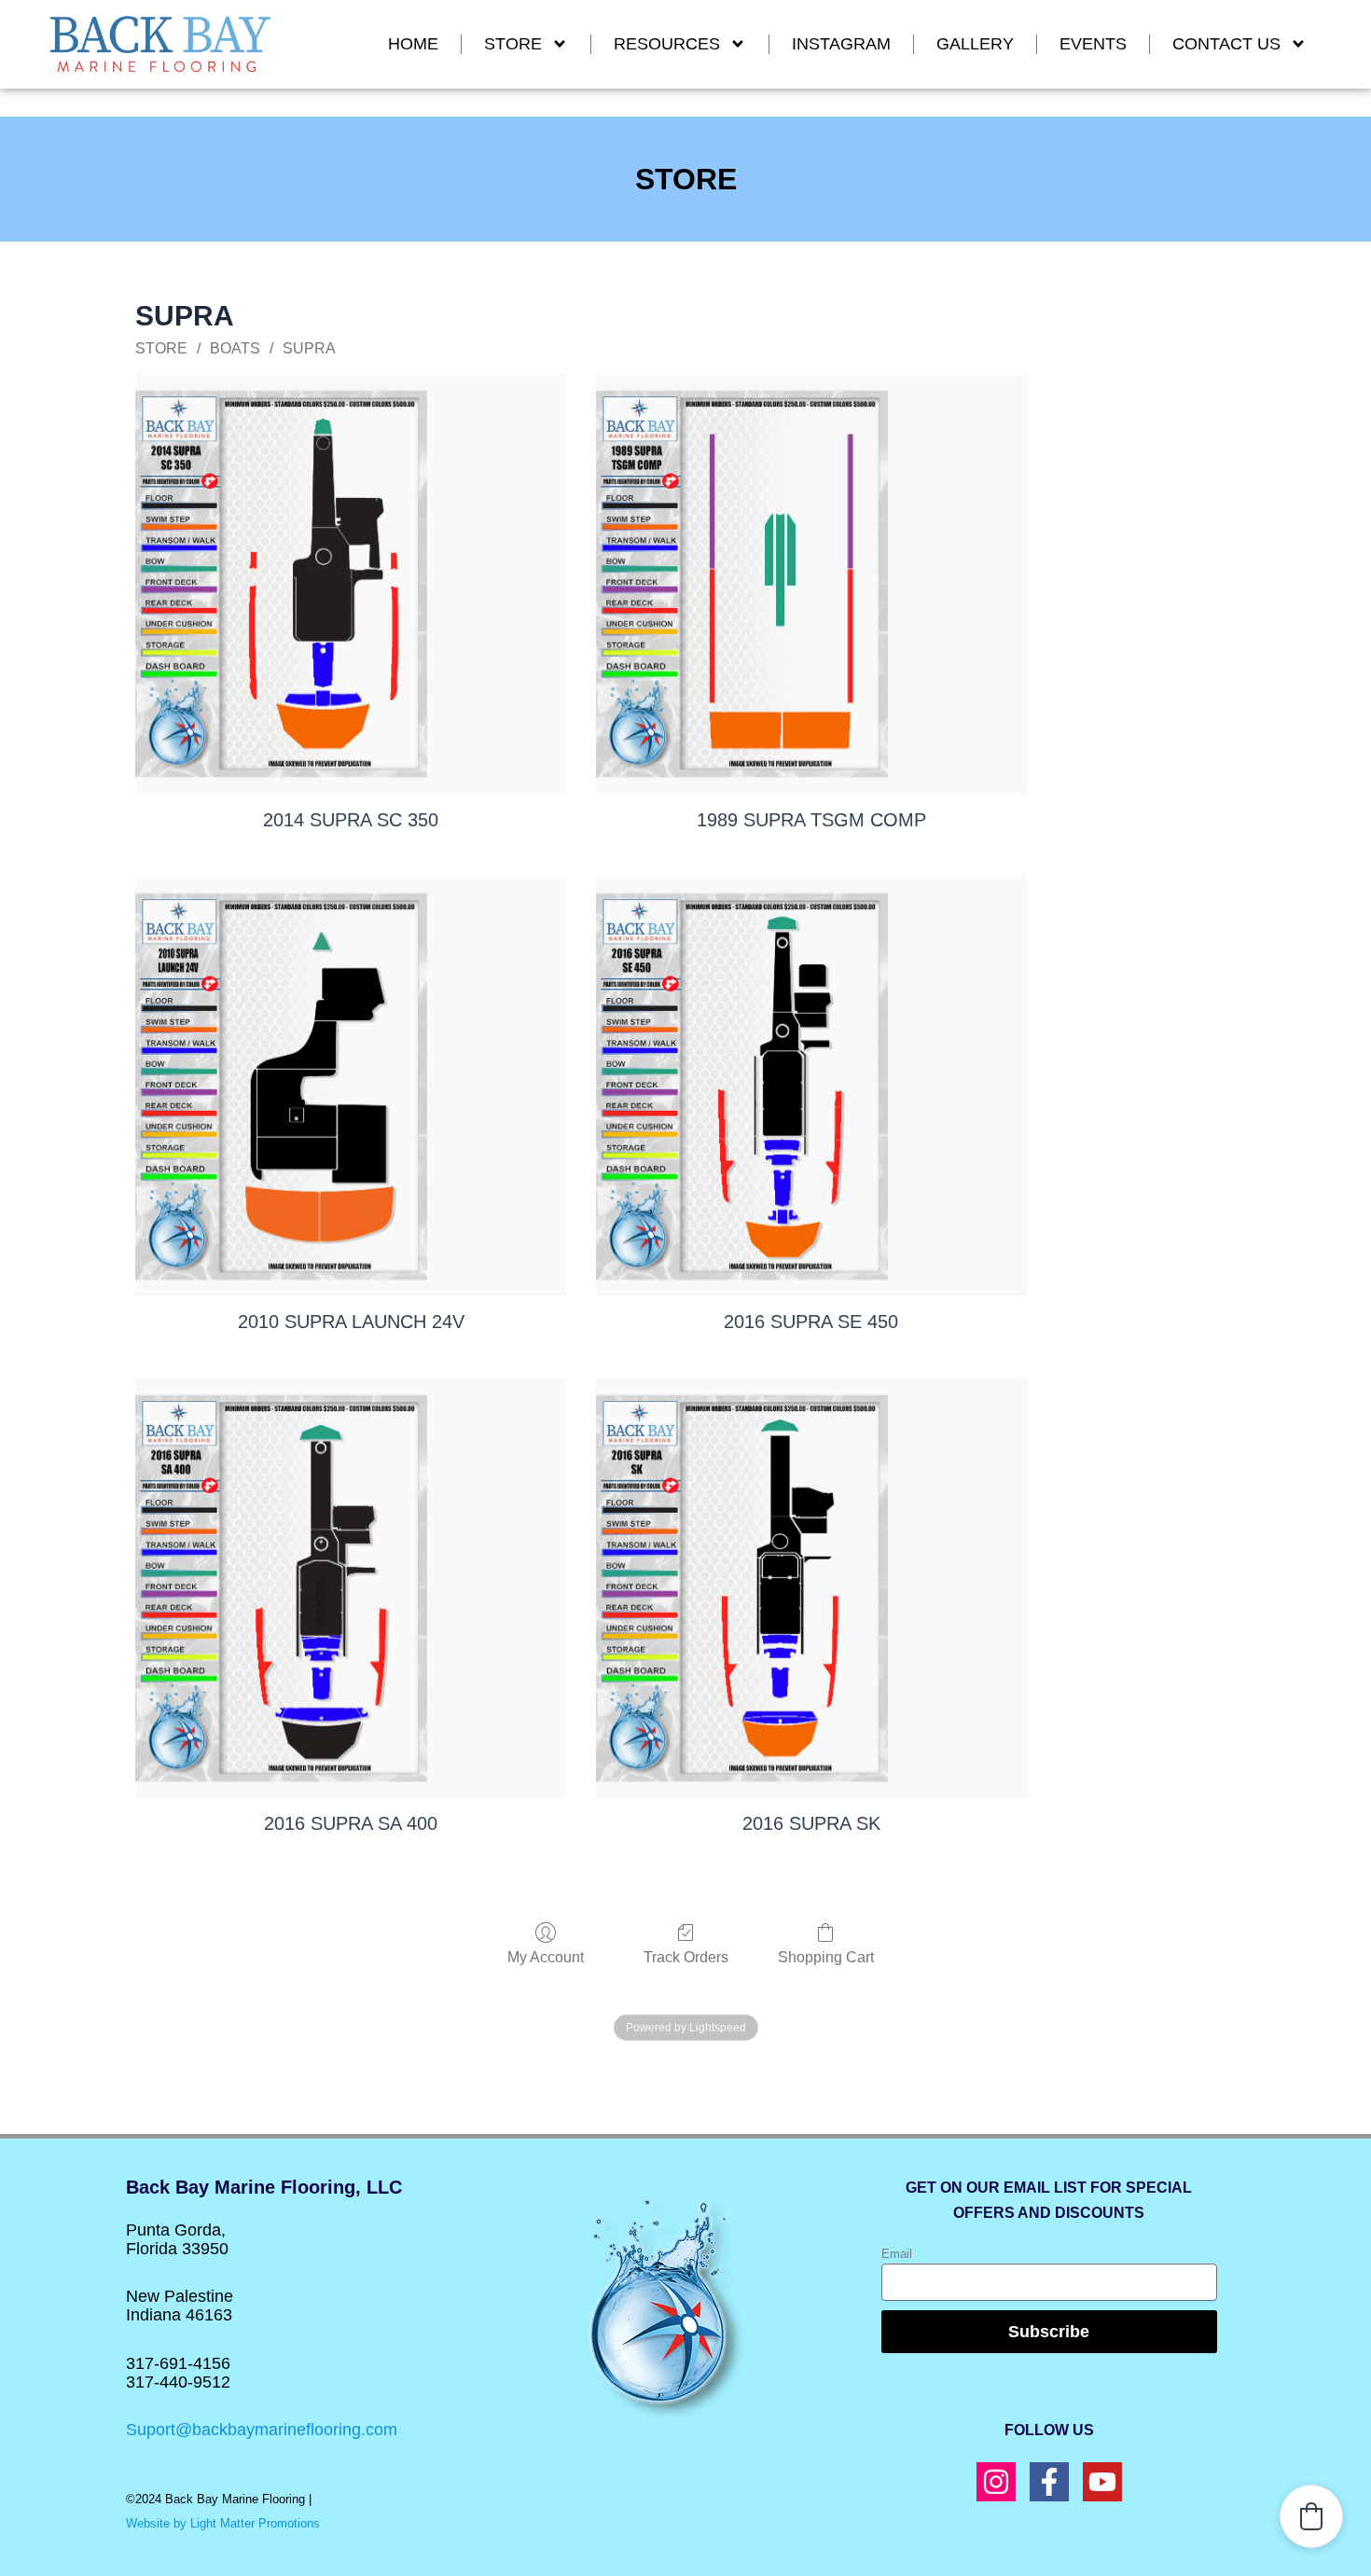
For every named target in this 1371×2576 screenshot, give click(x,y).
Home (413, 44)
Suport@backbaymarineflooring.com (262, 2430)
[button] (1311, 2516)
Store (513, 44)
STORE (161, 348)
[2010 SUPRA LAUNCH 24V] (351, 1087)
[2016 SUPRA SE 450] (811, 1087)
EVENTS (1093, 44)
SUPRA (309, 348)
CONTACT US (1226, 44)
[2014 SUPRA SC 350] (351, 584)
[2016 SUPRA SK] (811, 1588)
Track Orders (686, 1957)
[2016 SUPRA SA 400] (351, 1588)
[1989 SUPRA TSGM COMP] (811, 584)
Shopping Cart (826, 1957)
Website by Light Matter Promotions (223, 2523)
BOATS (235, 348)
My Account (546, 1957)
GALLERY (975, 44)
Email (897, 2254)
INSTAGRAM (841, 44)
